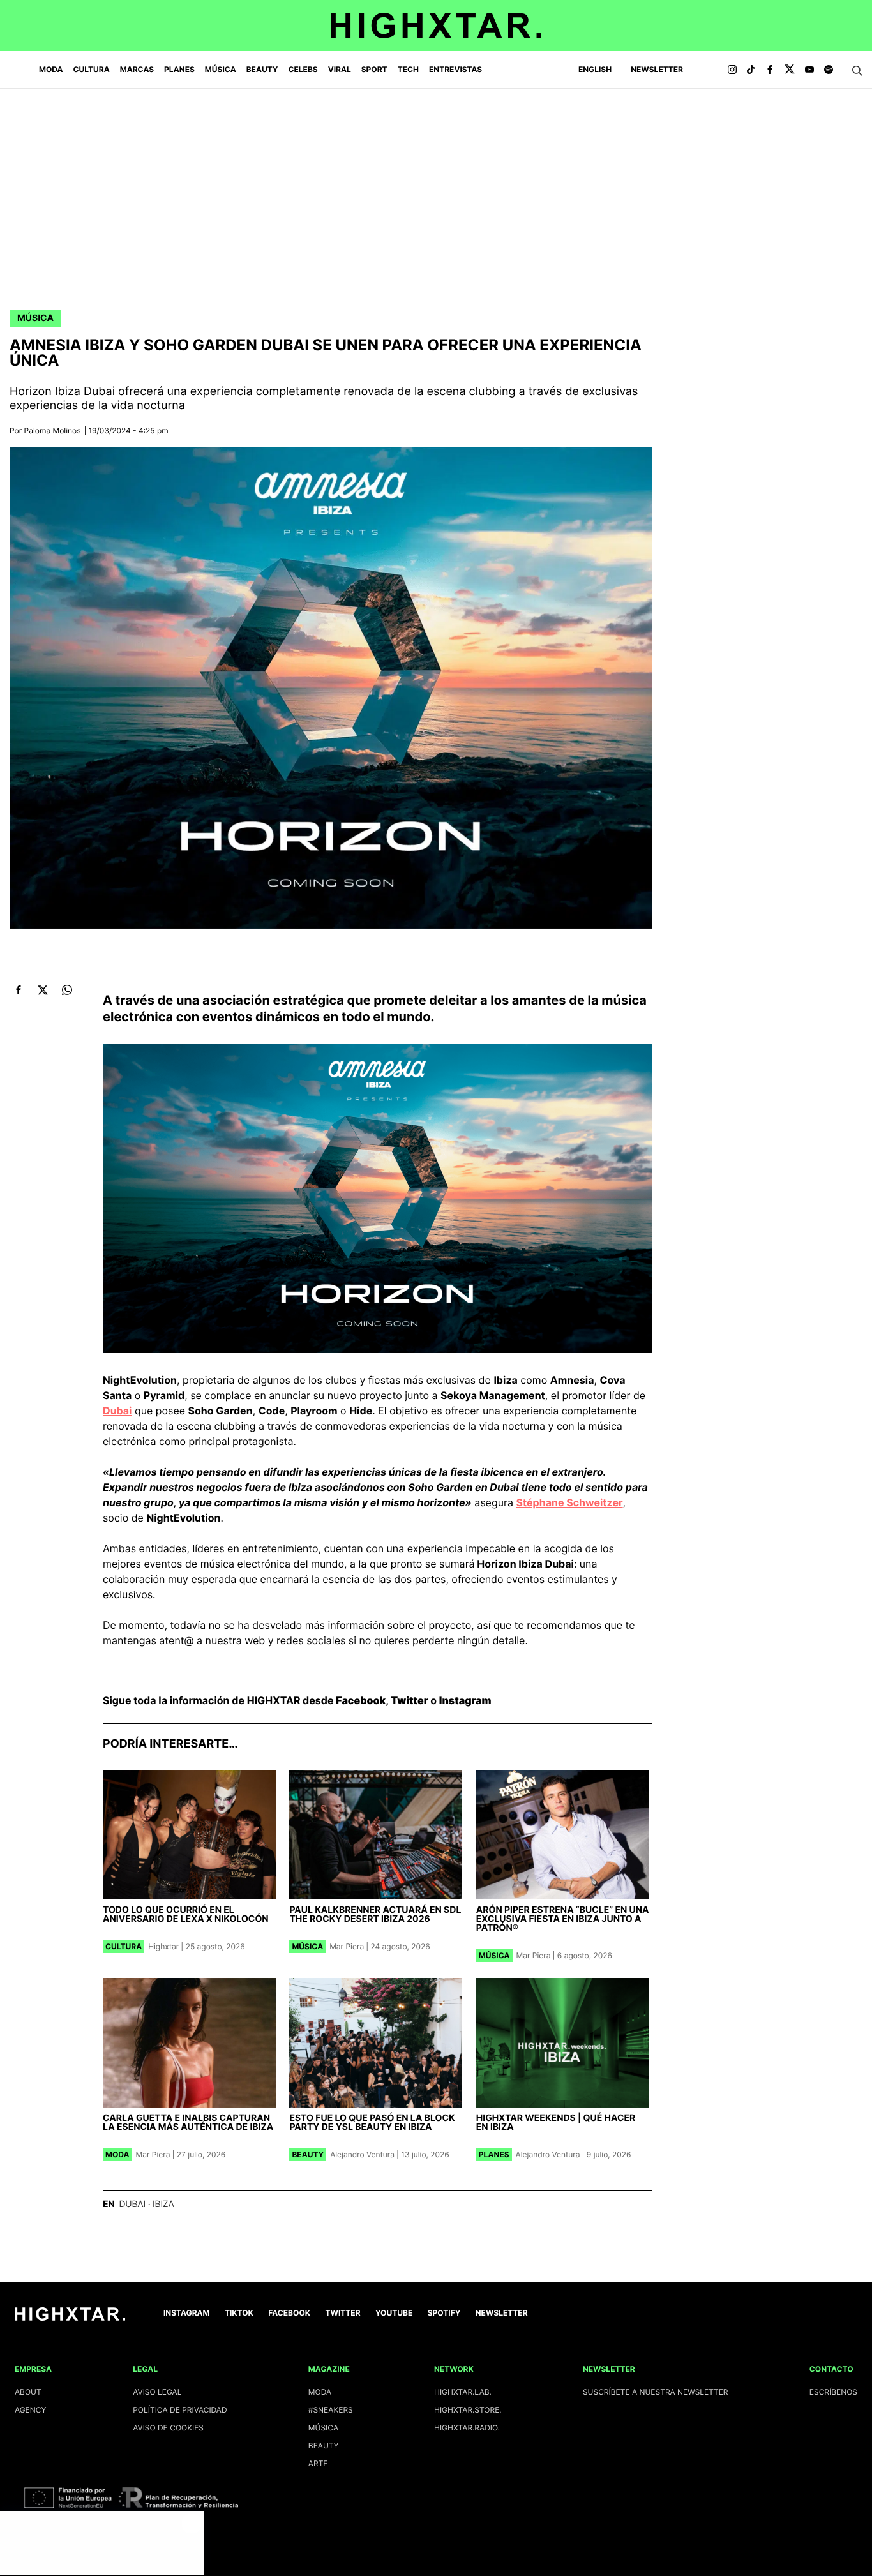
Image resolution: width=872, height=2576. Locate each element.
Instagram (465, 1700)
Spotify (444, 2313)
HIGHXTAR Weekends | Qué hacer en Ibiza (556, 2123)
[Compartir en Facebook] (18, 990)
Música (221, 69)
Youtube (394, 2313)
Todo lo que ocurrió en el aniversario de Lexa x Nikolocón (186, 1914)
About (28, 2392)
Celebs (303, 69)
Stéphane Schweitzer (569, 1502)
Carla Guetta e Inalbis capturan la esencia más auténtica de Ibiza (188, 2123)
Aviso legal (157, 2392)
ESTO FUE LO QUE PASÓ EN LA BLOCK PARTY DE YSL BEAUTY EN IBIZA (372, 2123)
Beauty (262, 69)
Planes (179, 69)
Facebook (361, 1700)
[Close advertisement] (192, 2524)
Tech (408, 69)
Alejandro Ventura (362, 2154)
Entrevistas (455, 69)
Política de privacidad (180, 2410)
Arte (318, 2463)
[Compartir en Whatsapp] (67, 990)
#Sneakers (331, 2410)
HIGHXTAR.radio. (467, 2428)
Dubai (117, 1411)
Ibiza (163, 2204)
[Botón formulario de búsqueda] (857, 71)
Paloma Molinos (53, 431)
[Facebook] (770, 70)
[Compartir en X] (42, 990)
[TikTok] (751, 70)
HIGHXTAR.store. (468, 2410)
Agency (31, 2410)
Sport (374, 69)
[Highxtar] (436, 26)
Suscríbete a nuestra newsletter (656, 2392)
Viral (340, 69)
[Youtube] (809, 70)
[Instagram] (732, 70)
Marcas (137, 69)
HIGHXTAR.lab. (463, 2392)
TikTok (239, 2313)
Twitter (409, 1700)
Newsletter (657, 69)
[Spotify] (829, 70)
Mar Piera (347, 1946)
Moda (51, 69)
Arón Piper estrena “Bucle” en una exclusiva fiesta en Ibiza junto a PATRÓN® (563, 1919)
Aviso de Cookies (168, 2428)
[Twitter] (790, 70)
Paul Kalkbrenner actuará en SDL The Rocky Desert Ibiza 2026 (375, 1914)
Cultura (92, 69)
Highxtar (163, 1946)
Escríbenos (833, 2392)
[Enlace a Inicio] (70, 2318)
